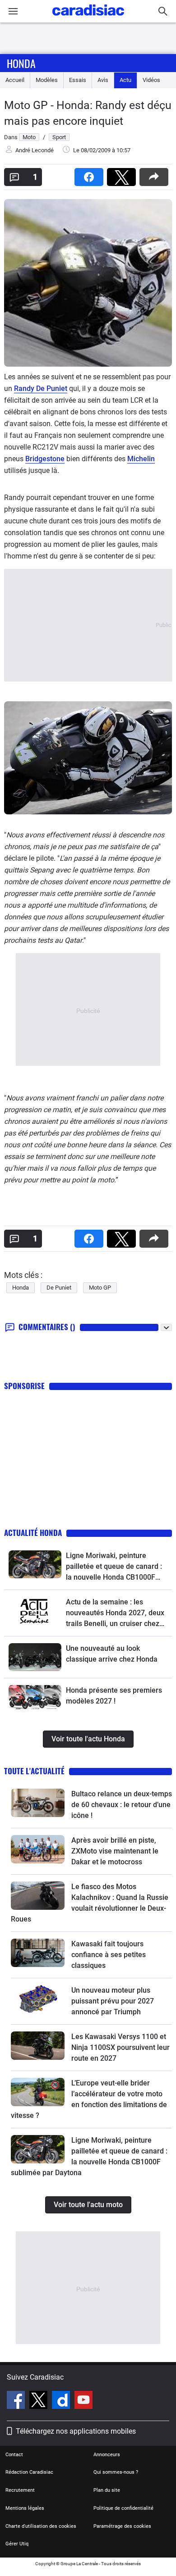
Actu (125, 80)
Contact (14, 2455)
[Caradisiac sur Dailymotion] (62, 2401)
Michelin (141, 459)
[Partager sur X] (123, 174)
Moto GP (100, 1288)
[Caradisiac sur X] (39, 2401)
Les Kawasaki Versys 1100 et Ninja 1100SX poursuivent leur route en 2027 (120, 2047)
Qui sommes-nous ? (116, 2472)
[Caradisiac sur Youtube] (83, 2401)
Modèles (47, 80)
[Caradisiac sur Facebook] (17, 2401)
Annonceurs (107, 2455)
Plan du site (107, 2490)
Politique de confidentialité (123, 2508)
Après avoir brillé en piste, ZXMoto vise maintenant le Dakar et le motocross (115, 1851)
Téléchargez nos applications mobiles (76, 2431)
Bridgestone (45, 459)
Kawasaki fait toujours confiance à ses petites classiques (109, 1955)
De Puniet (59, 1288)
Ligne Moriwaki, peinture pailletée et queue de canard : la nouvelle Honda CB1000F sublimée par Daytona (114, 1567)
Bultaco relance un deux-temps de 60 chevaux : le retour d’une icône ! (122, 1805)
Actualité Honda (33, 1533)
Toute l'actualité (34, 1771)
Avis (103, 80)
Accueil (15, 80)
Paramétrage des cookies (122, 2526)
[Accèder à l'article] (35, 1564)
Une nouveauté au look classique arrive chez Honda (112, 1654)
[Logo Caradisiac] (88, 18)
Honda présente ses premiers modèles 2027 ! (114, 1696)
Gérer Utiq (17, 2544)
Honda (21, 63)
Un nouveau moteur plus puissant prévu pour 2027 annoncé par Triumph (113, 2001)
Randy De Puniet (41, 388)
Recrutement (20, 2490)
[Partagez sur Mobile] (156, 174)
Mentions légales (25, 2508)
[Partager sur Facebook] (91, 174)
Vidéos (151, 80)
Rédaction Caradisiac (29, 2472)
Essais (78, 80)
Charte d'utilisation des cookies (41, 2526)
